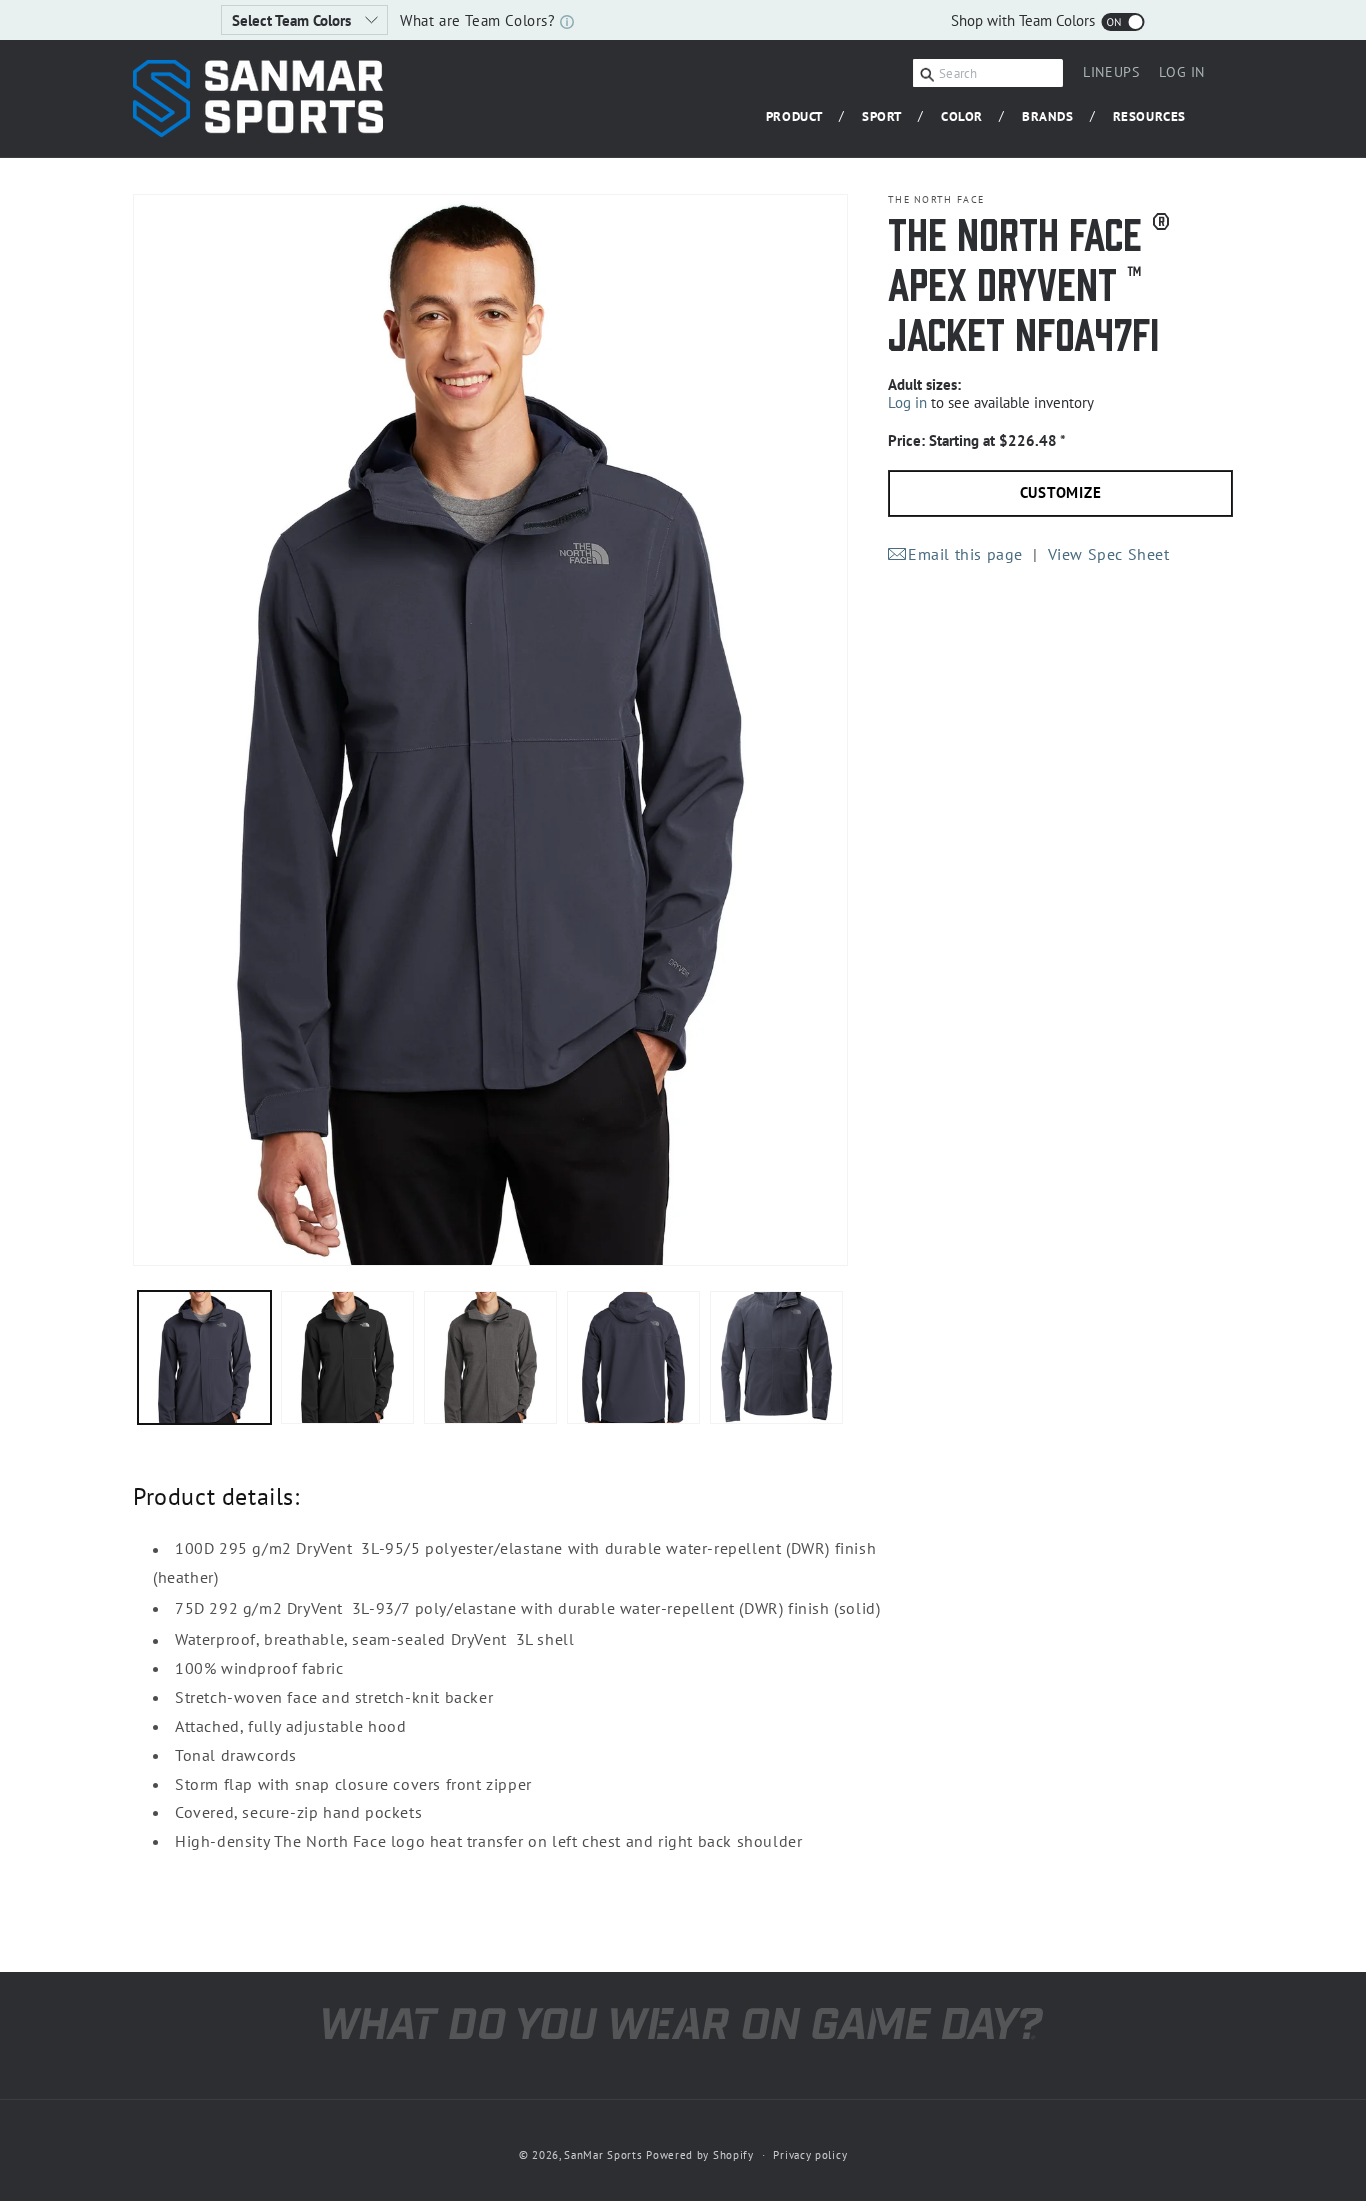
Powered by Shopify (700, 2155)
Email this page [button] (965, 553)
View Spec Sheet (1109, 553)
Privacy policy (810, 2154)
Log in (907, 402)
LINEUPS (1111, 72)
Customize (1061, 492)
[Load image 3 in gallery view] (490, 1357)
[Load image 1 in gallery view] (204, 1357)
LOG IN (1182, 75)
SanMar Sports (603, 2155)
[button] (802, 117)
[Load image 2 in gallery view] (347, 1357)
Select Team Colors (293, 20)
